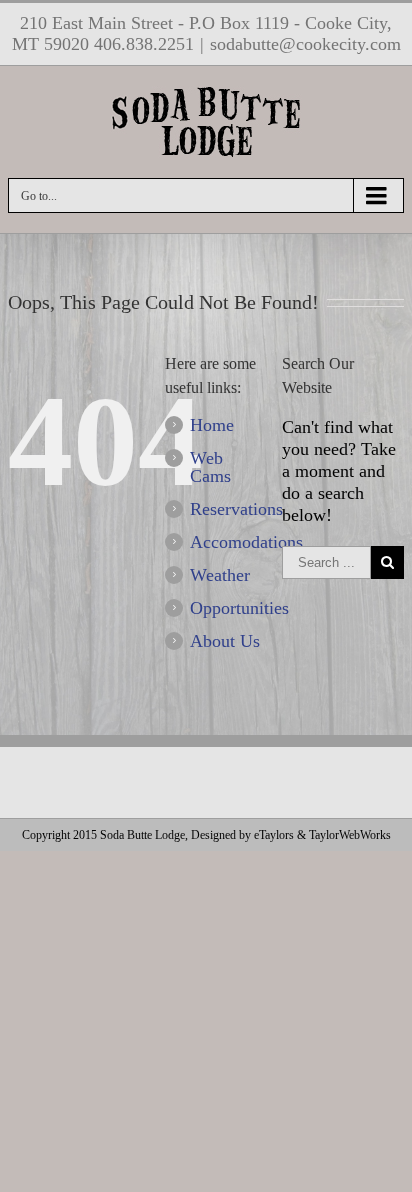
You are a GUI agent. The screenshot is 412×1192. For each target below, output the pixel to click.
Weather (220, 575)
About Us (225, 641)
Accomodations (246, 542)
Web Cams (210, 467)
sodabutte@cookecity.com (305, 44)
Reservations (236, 509)
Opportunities (239, 608)
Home (212, 425)
